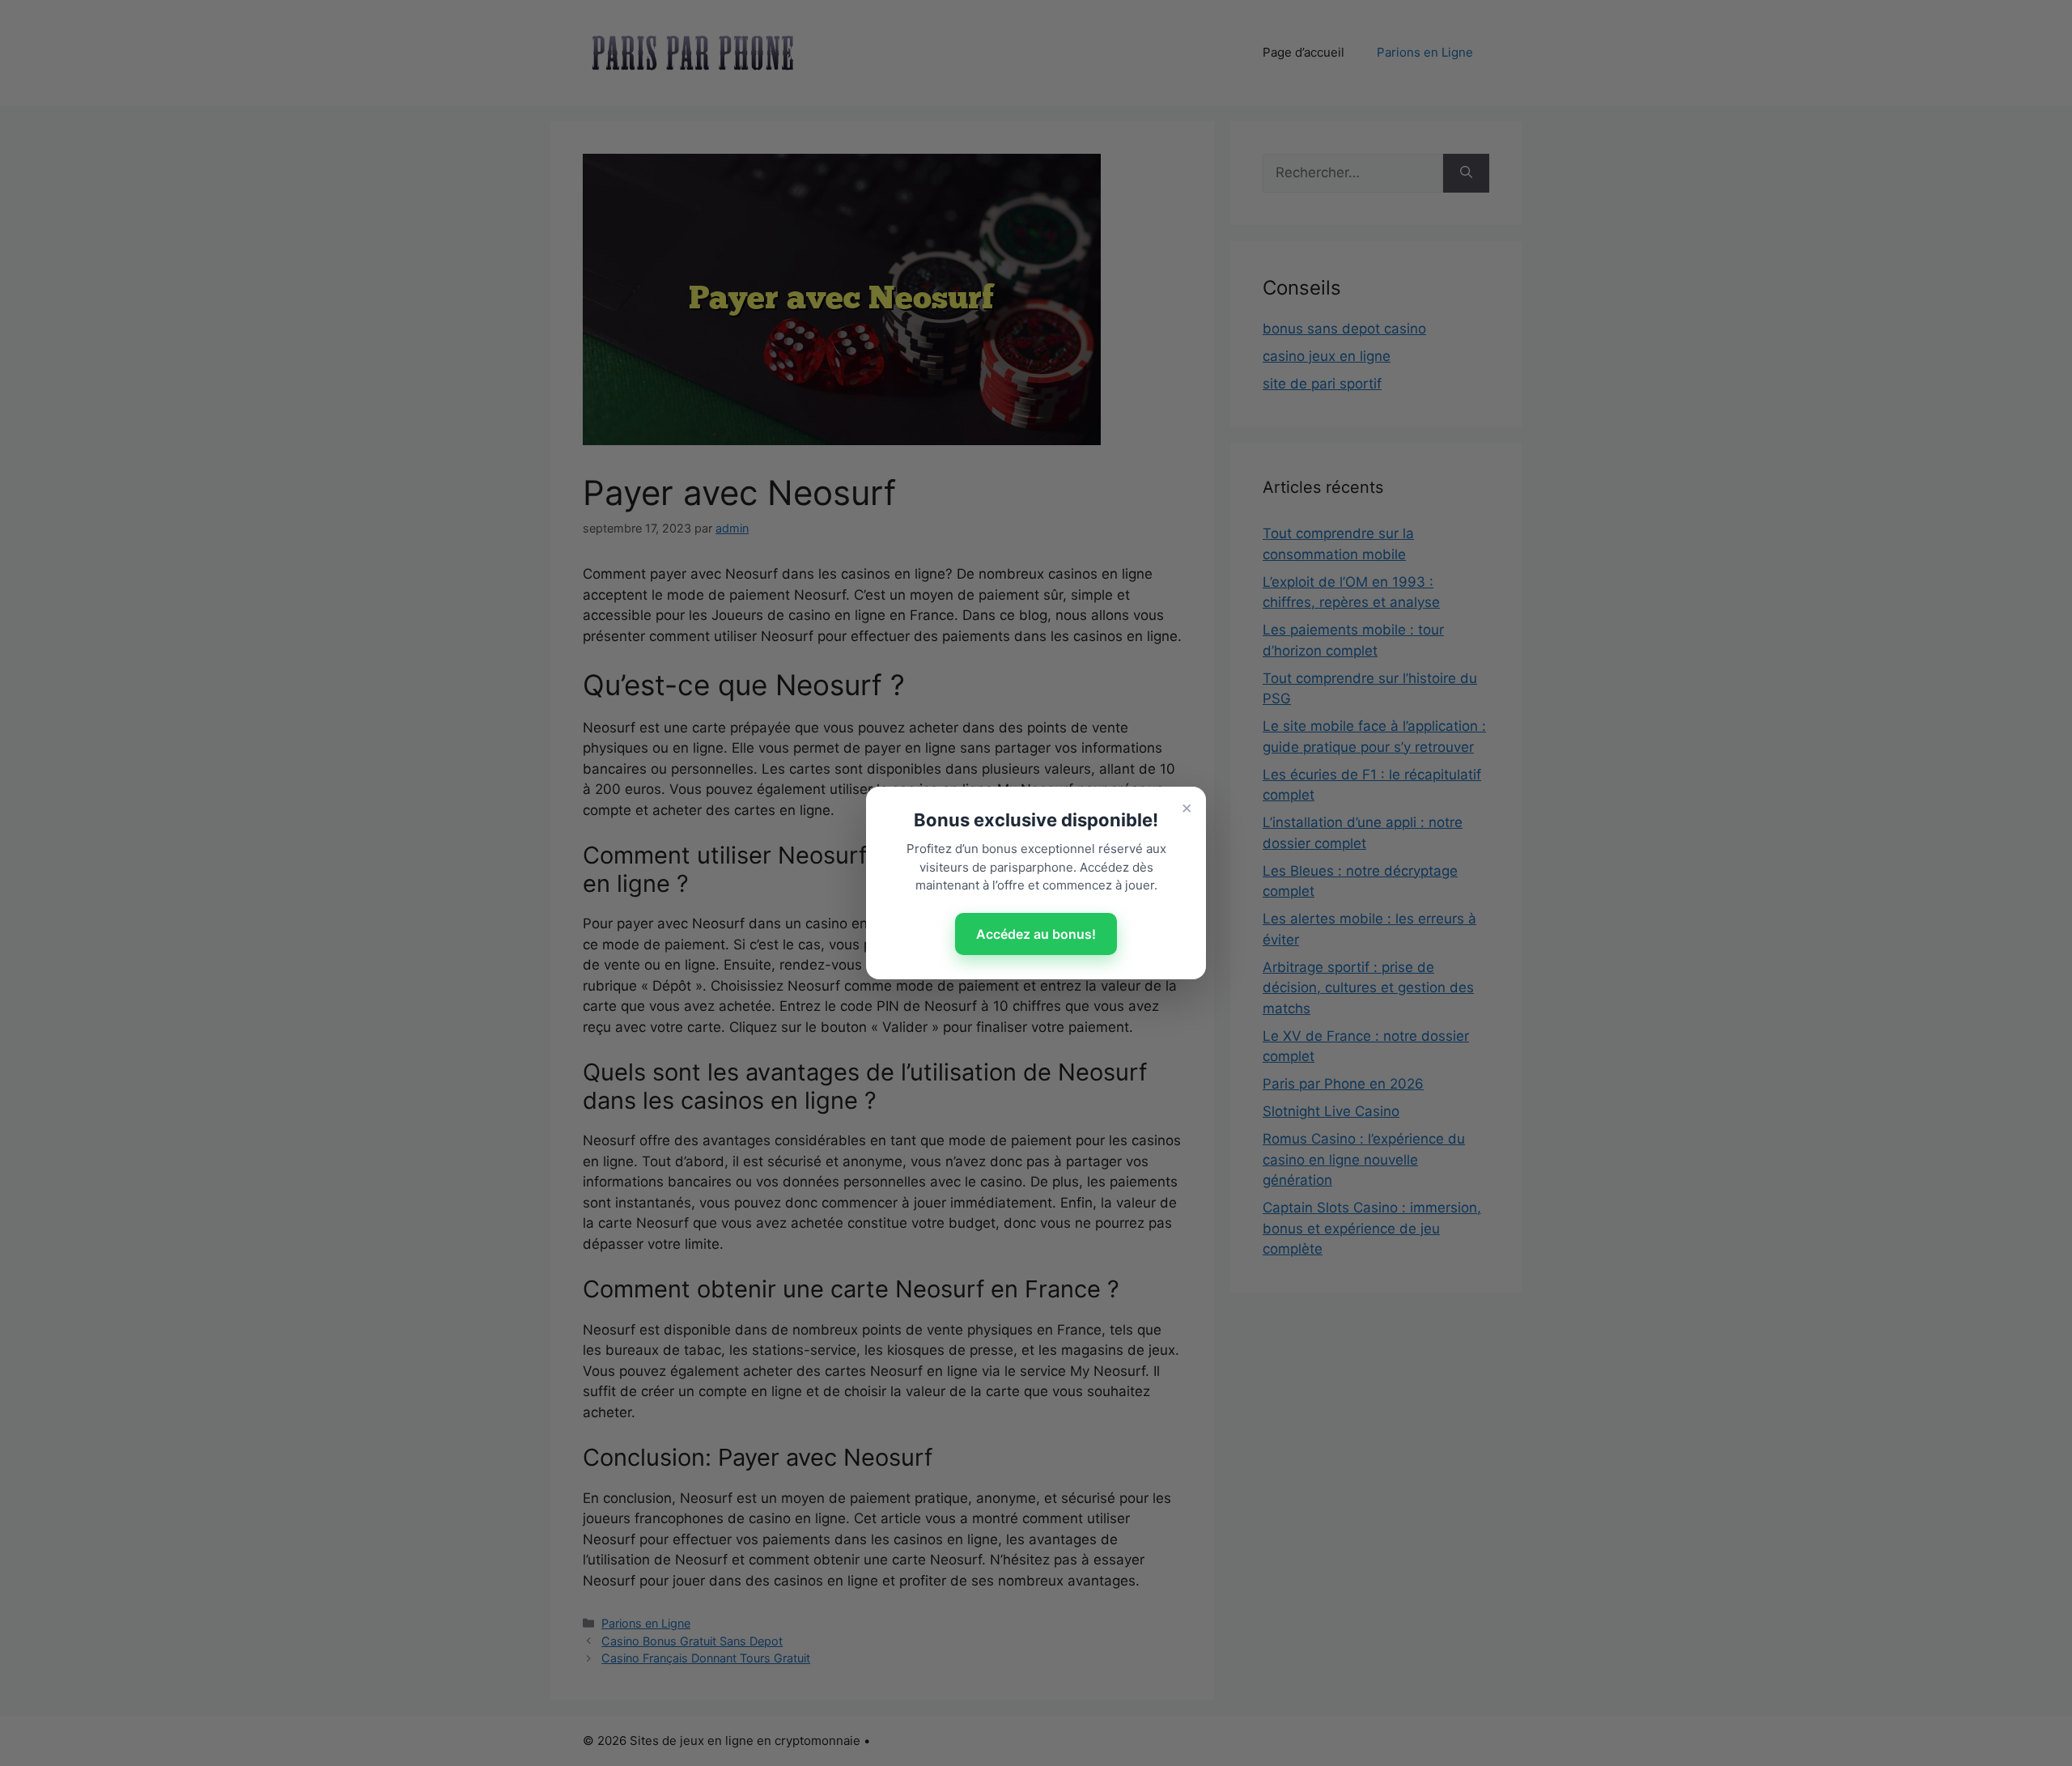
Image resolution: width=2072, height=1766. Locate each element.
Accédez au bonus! (1036, 934)
